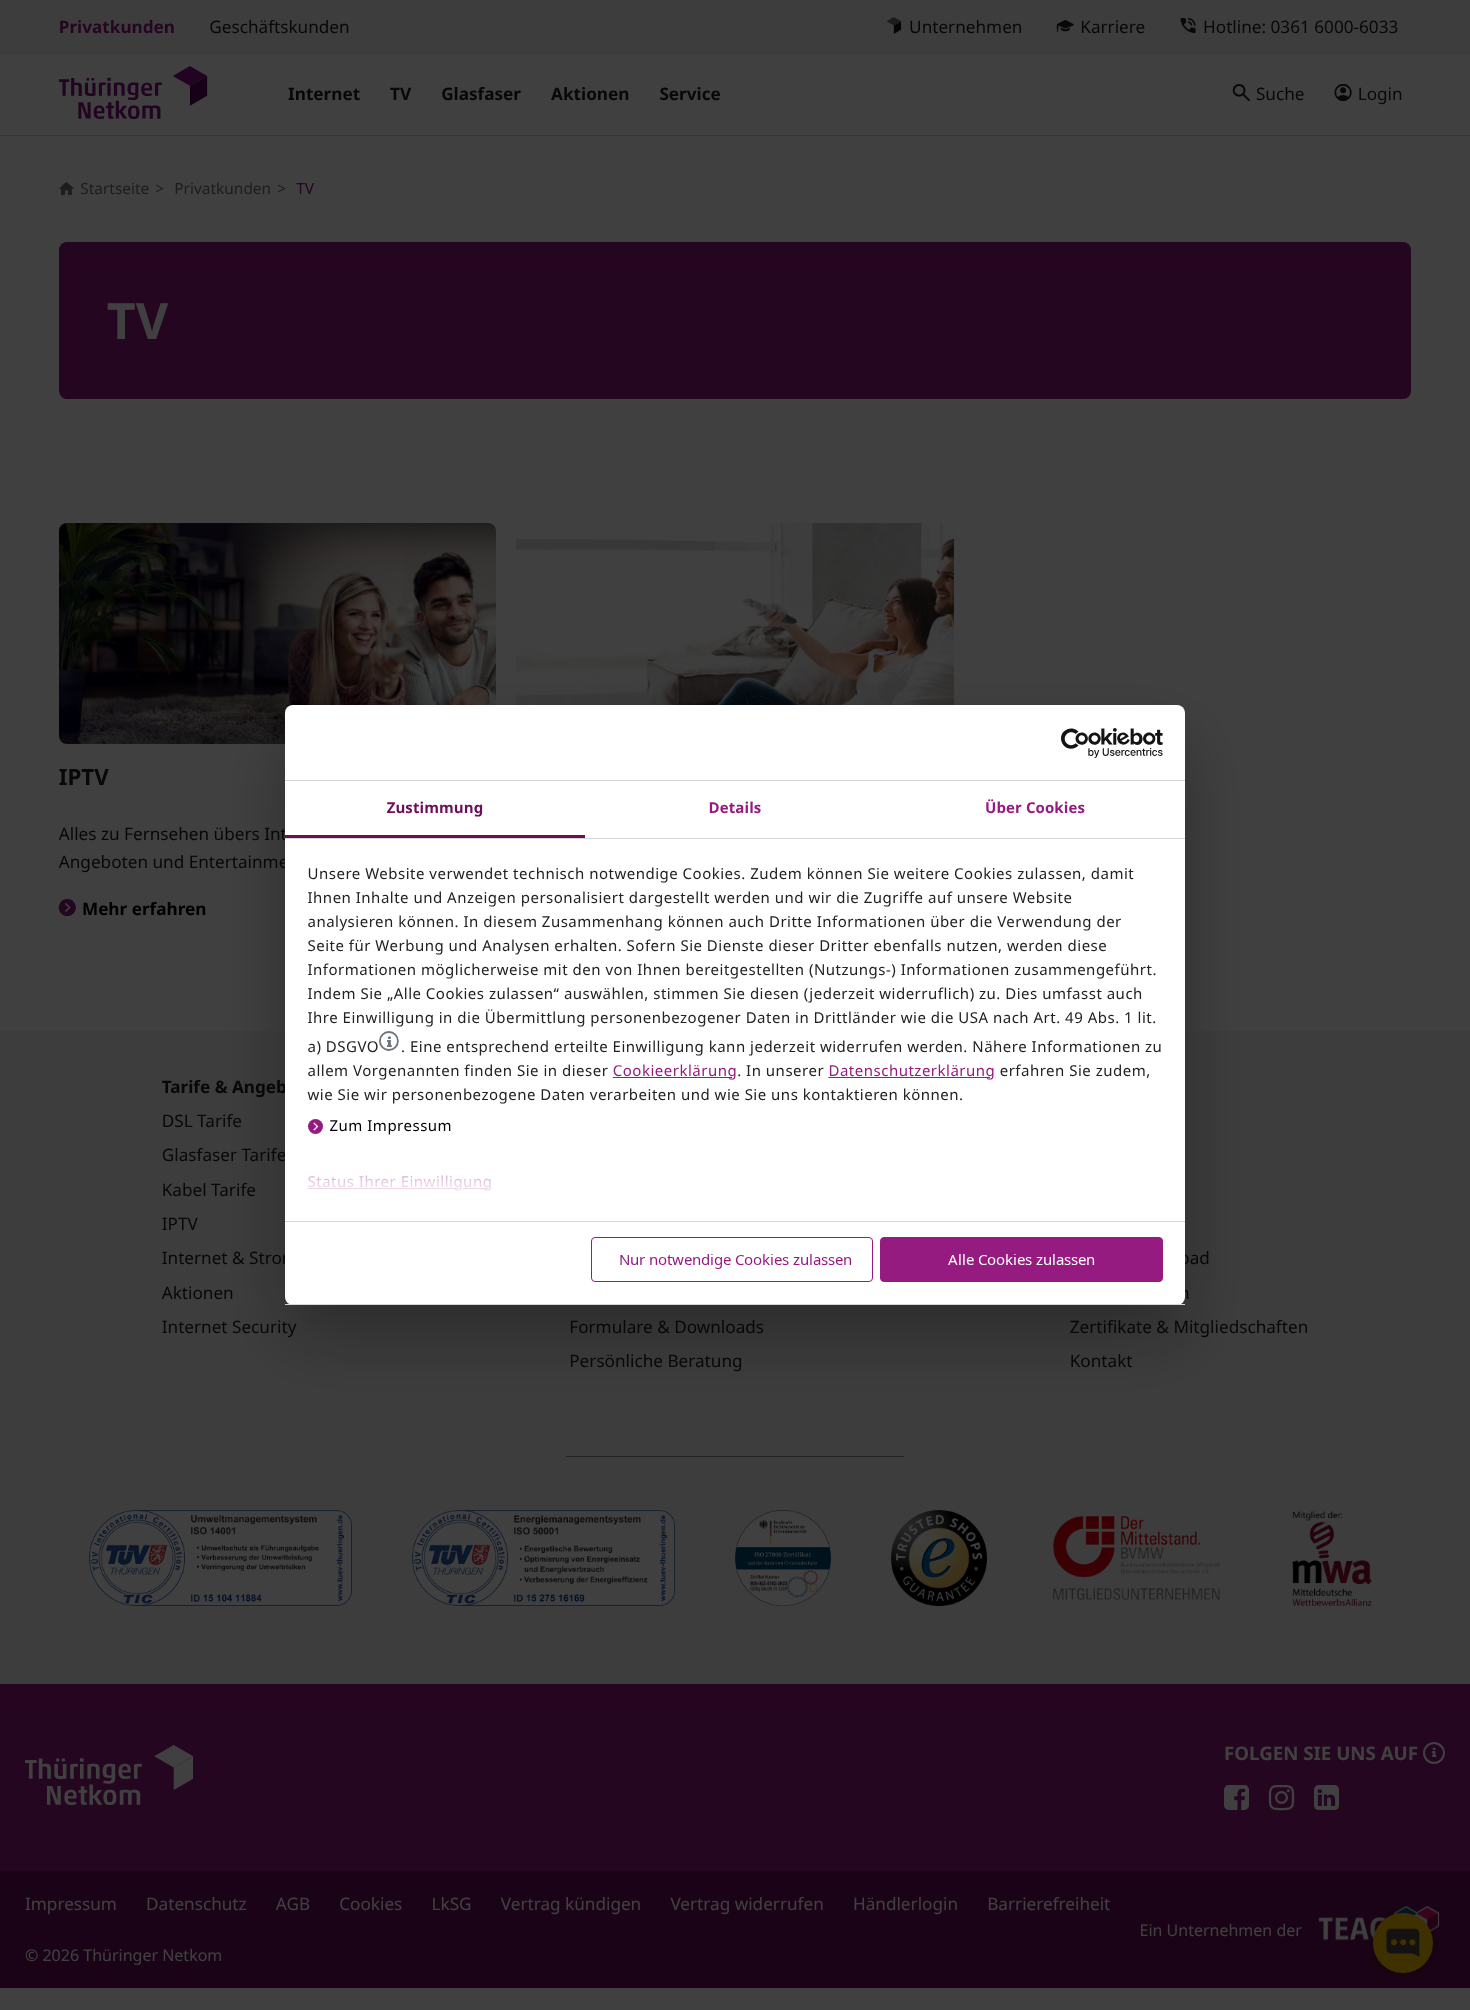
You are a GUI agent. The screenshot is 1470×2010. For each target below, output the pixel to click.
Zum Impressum (391, 1126)
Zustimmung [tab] (435, 808)
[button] (389, 1041)
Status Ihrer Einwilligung (400, 1182)
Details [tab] (735, 808)
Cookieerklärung (675, 1071)
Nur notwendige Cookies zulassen (735, 1259)
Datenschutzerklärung (911, 1071)
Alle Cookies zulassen (1021, 1259)
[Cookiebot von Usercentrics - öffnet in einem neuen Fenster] (1075, 743)
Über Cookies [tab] (1035, 808)
